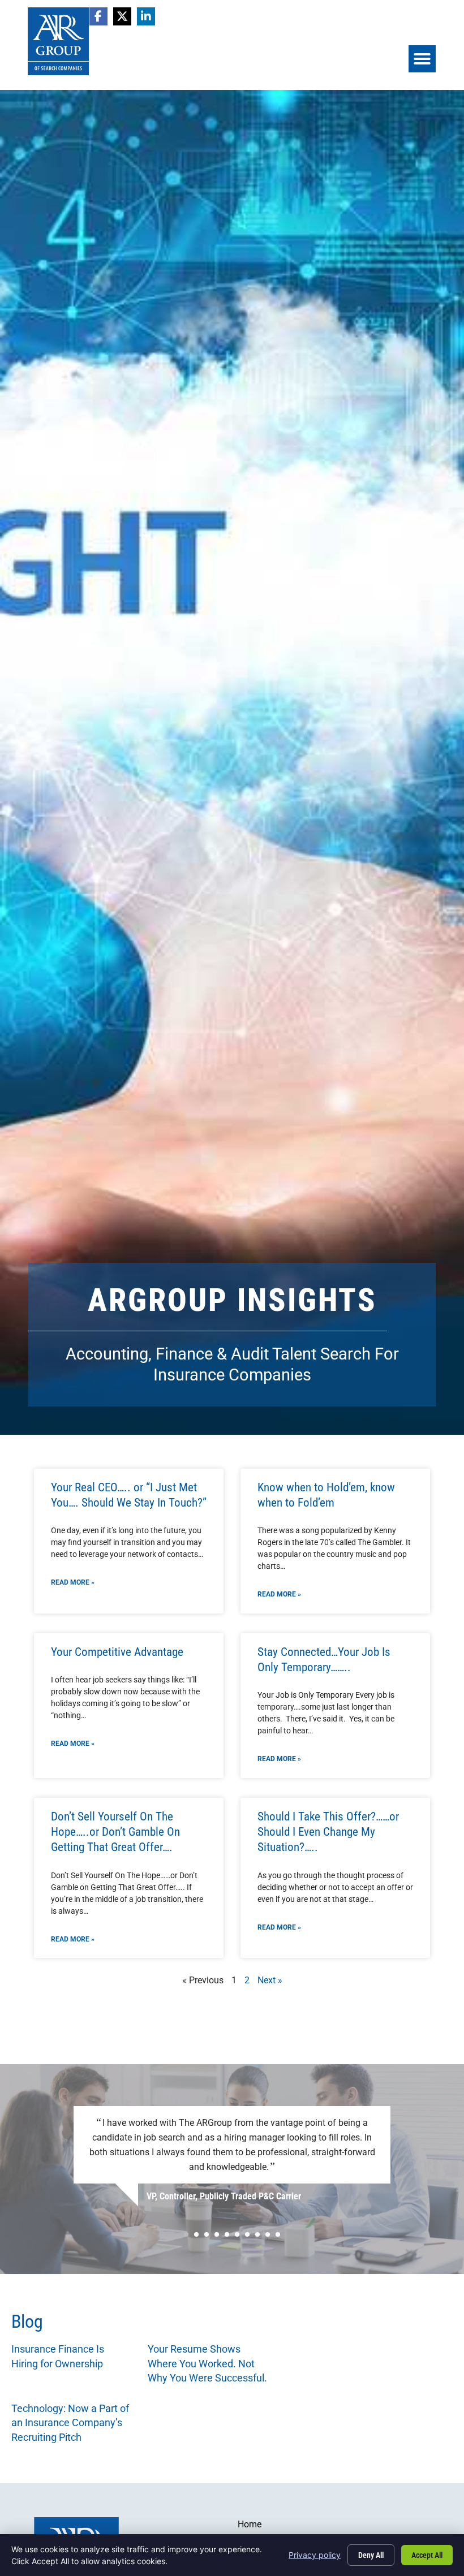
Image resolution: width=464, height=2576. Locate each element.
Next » (270, 1980)
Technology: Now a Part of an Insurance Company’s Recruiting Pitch (70, 2423)
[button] (422, 59)
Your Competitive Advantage (117, 1652)
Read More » (73, 1582)
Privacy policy (315, 2555)
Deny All (371, 2555)
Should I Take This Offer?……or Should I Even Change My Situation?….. (328, 1832)
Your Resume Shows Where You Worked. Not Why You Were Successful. (207, 2363)
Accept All (427, 2555)
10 (278, 2234)
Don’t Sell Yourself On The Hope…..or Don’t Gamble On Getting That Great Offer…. (115, 1832)
